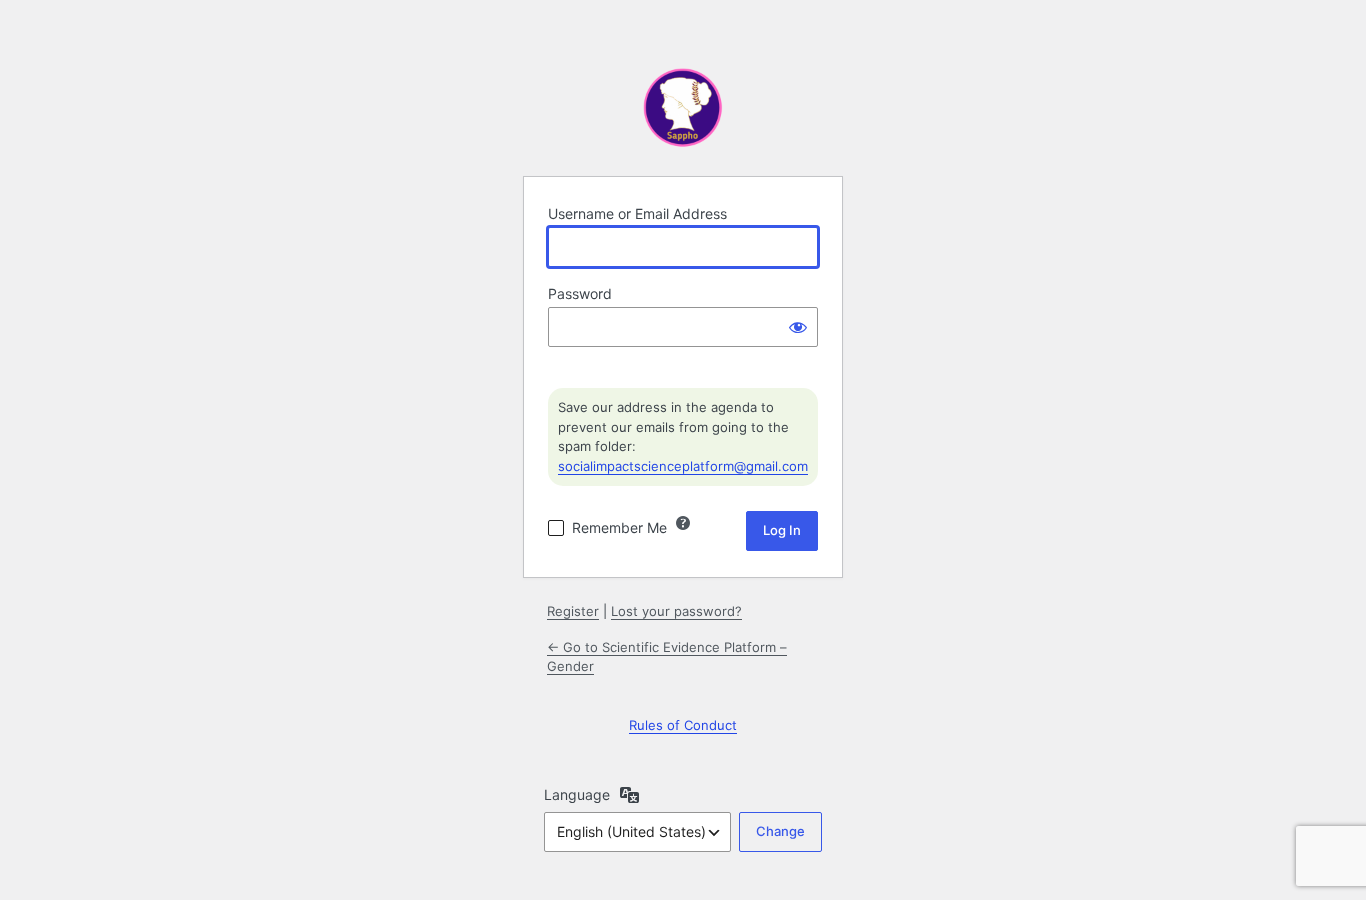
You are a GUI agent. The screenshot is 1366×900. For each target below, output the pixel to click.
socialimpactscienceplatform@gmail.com (683, 466)
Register (573, 611)
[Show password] (798, 327)
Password (580, 293)
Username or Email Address (637, 213)
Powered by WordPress (683, 110)
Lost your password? (676, 611)
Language (577, 794)
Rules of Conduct (683, 725)
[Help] (683, 523)
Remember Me (619, 527)
